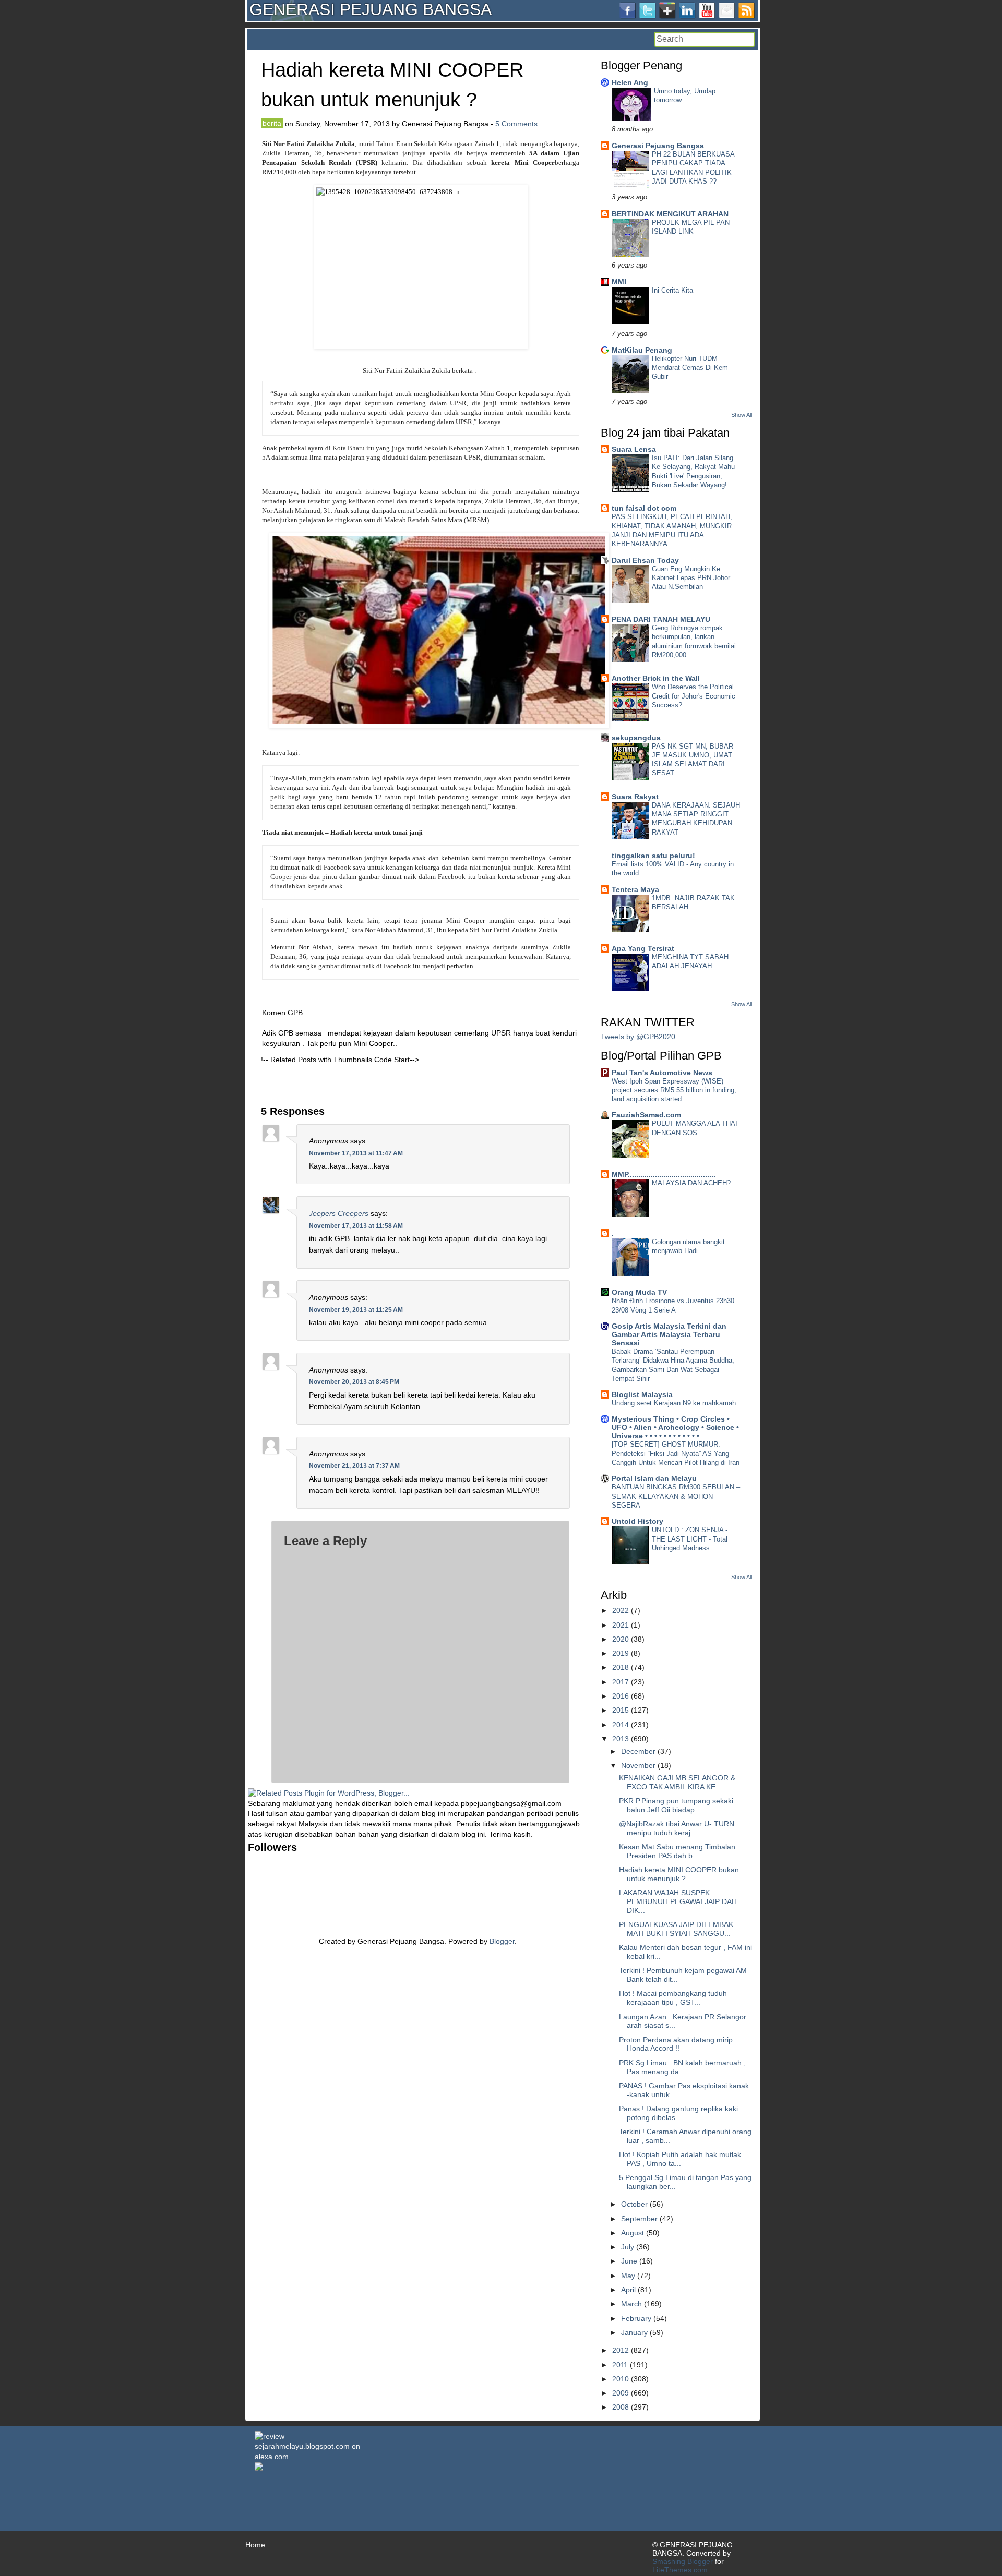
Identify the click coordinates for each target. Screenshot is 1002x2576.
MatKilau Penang (642, 350)
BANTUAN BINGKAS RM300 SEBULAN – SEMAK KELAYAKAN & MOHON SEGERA (676, 1496)
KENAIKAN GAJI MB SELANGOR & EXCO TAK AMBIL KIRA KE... (677, 1782)
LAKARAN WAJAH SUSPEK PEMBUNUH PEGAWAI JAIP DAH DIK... (678, 1901)
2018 (621, 1667)
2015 (621, 1710)
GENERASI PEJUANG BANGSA (371, 9)
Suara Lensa (634, 449)
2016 (621, 1696)
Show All (742, 415)
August (633, 2233)
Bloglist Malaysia (642, 1394)
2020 (621, 1639)
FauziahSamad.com (646, 1115)
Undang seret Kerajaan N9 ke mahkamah (674, 1403)
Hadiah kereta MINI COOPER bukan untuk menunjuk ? (679, 1874)
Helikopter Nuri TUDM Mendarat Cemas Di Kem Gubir (690, 368)
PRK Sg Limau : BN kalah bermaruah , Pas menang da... (682, 2067)
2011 (620, 2365)
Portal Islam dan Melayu (654, 1478)
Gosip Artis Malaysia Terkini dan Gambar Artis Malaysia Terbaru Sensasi (669, 1334)
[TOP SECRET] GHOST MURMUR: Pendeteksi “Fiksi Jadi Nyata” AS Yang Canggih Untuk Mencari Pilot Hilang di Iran (676, 1453)
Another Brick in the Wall (656, 678)
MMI (619, 282)
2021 (621, 1625)
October (634, 2204)
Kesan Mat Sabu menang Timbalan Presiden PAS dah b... (677, 1851)
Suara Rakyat (635, 797)
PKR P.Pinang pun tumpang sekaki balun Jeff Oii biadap (676, 1805)
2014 (621, 1725)
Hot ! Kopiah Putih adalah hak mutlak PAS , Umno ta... (680, 2159)
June (629, 2261)
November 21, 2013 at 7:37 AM (354, 1466)
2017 (621, 1682)
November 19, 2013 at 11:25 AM (356, 1310)
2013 (621, 1739)
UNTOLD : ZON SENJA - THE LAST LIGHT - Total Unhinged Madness (690, 1539)
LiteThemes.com (680, 2570)
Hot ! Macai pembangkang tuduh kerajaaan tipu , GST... (673, 1998)
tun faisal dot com (644, 508)
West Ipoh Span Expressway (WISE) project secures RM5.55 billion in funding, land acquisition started (674, 1090)
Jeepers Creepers (339, 1213)
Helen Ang (630, 82)
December (638, 1751)
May (628, 2276)
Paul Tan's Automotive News (662, 1073)
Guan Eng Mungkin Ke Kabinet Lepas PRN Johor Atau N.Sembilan (691, 578)
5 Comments (516, 124)
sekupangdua (636, 738)
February (636, 2318)
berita (272, 123)
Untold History (637, 1521)
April (628, 2290)
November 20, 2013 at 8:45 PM (354, 1382)
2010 (621, 2379)
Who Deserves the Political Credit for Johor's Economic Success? (694, 696)
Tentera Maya (635, 889)
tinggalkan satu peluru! (653, 856)
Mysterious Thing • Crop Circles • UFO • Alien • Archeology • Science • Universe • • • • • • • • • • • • (675, 1427)
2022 (621, 1610)
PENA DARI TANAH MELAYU (661, 619)
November (638, 1765)
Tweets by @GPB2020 (638, 1037)
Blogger (502, 1941)
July (628, 2247)
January (634, 2332)
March (631, 2304)
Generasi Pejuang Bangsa (658, 146)
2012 (621, 2350)
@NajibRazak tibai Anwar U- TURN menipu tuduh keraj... (677, 1828)
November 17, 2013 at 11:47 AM (356, 1153)
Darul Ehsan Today (645, 560)
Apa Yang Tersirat (643, 948)
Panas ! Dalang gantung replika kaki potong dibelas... (678, 2113)
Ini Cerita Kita (672, 290)
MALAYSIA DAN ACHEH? (691, 1183)
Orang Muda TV (639, 1292)
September (639, 2219)
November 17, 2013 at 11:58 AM (356, 1226)
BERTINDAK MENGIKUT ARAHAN (670, 214)
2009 (621, 2393)
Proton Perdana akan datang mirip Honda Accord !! (676, 2044)
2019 (621, 1653)
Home (255, 2545)
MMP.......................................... (664, 1174)
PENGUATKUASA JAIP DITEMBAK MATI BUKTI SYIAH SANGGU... (676, 1929)
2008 (621, 2407)
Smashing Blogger (683, 2561)
